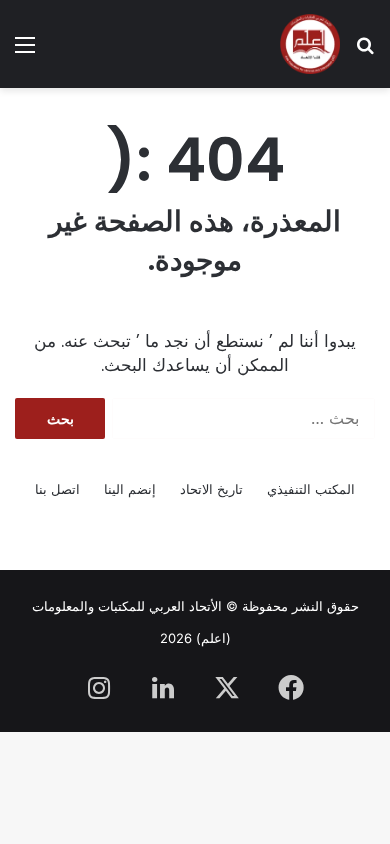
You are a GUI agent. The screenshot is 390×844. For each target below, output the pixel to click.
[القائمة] (25, 51)
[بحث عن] (365, 51)
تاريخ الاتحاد (211, 489)
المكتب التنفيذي (311, 489)
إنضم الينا (130, 489)
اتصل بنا (57, 489)
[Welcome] (310, 44)
